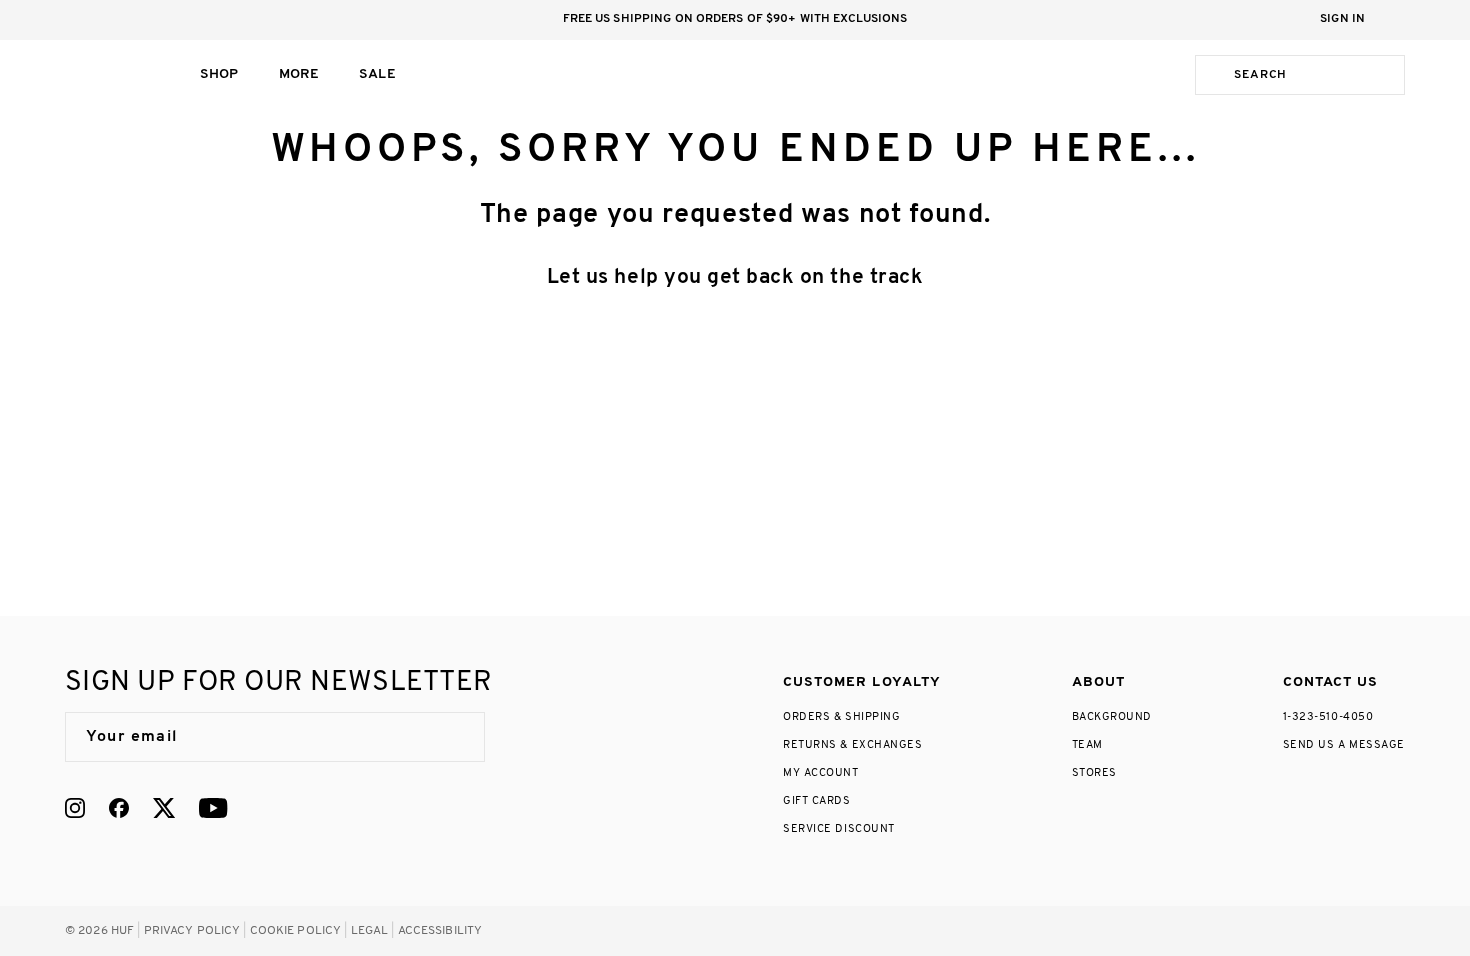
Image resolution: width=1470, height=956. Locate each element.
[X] (164, 808)
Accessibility (440, 931)
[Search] (1211, 75)
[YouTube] (213, 808)
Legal (370, 931)
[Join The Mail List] (449, 737)
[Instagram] (75, 808)
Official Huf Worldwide (110, 74)
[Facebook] (119, 808)
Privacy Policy (192, 931)
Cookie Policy (296, 931)
